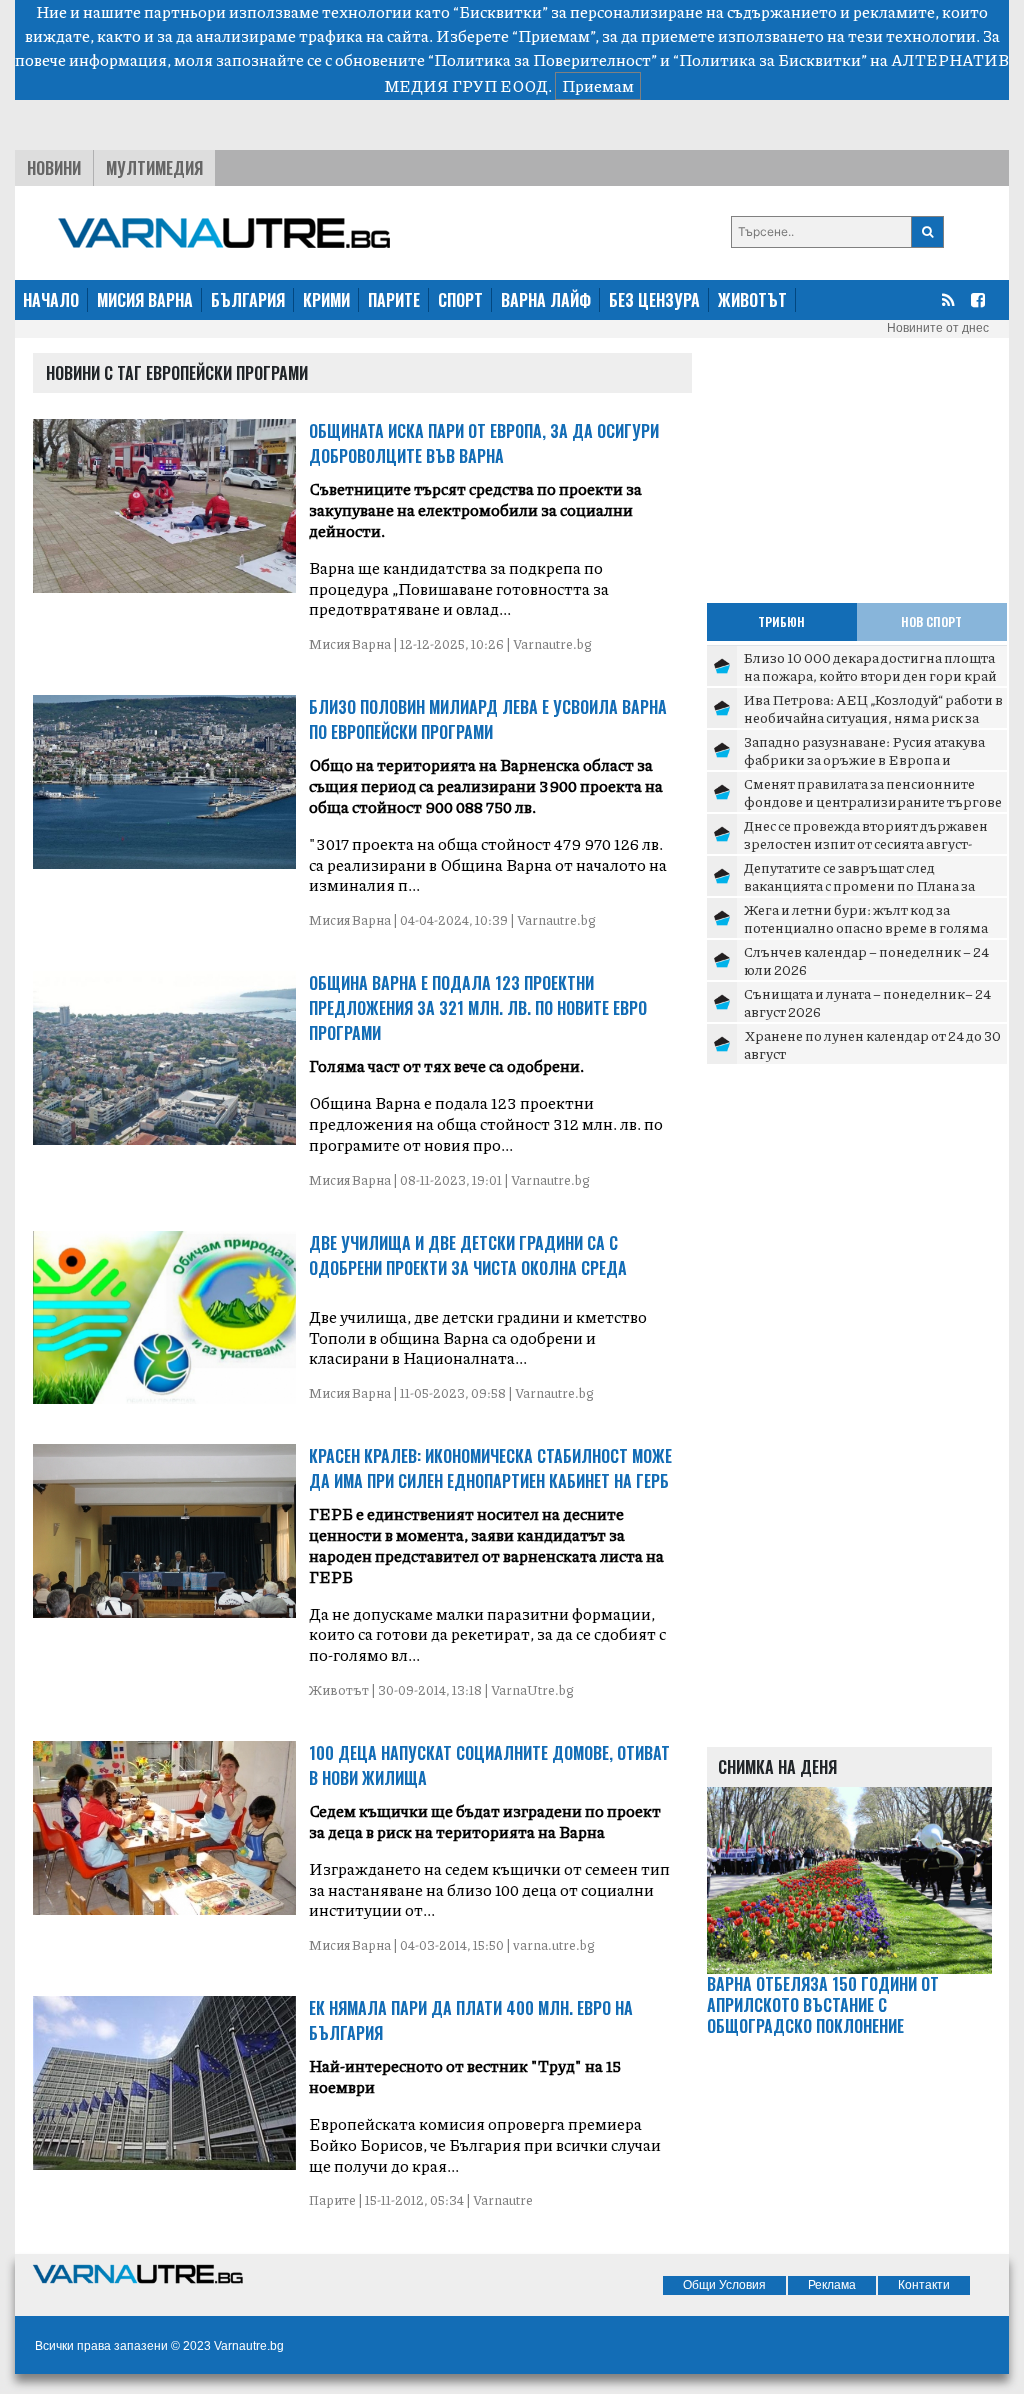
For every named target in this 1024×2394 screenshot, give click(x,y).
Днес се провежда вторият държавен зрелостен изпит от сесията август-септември (866, 842)
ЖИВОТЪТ (752, 300)
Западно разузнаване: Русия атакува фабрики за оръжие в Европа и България (864, 758)
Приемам (598, 85)
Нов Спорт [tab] (931, 621)
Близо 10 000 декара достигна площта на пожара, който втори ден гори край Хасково (870, 674)
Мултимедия (154, 168)
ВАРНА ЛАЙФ (546, 300)
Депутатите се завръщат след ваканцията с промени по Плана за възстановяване (859, 884)
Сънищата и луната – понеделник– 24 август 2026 (867, 1002)
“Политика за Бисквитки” (770, 59)
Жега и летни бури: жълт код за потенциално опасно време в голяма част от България (866, 926)
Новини (54, 168)
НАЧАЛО (51, 300)
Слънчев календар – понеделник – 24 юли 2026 (866, 960)
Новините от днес (938, 328)
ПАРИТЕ (394, 300)
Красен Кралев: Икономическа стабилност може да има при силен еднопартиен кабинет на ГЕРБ (490, 1468)
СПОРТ (460, 300)
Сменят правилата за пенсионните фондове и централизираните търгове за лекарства (873, 800)
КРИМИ (326, 300)
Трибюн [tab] (781, 621)
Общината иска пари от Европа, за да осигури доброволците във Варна (484, 443)
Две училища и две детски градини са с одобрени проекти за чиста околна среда (468, 1255)
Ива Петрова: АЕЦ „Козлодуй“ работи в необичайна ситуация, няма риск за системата (873, 716)
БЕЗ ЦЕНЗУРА (654, 300)
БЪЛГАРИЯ (248, 300)
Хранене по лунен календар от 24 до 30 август (872, 1044)
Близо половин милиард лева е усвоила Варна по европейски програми (488, 719)
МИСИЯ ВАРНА (145, 300)
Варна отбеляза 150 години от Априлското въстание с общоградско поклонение (823, 2005)
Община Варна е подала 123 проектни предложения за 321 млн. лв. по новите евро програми (478, 1008)
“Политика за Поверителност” (542, 59)
